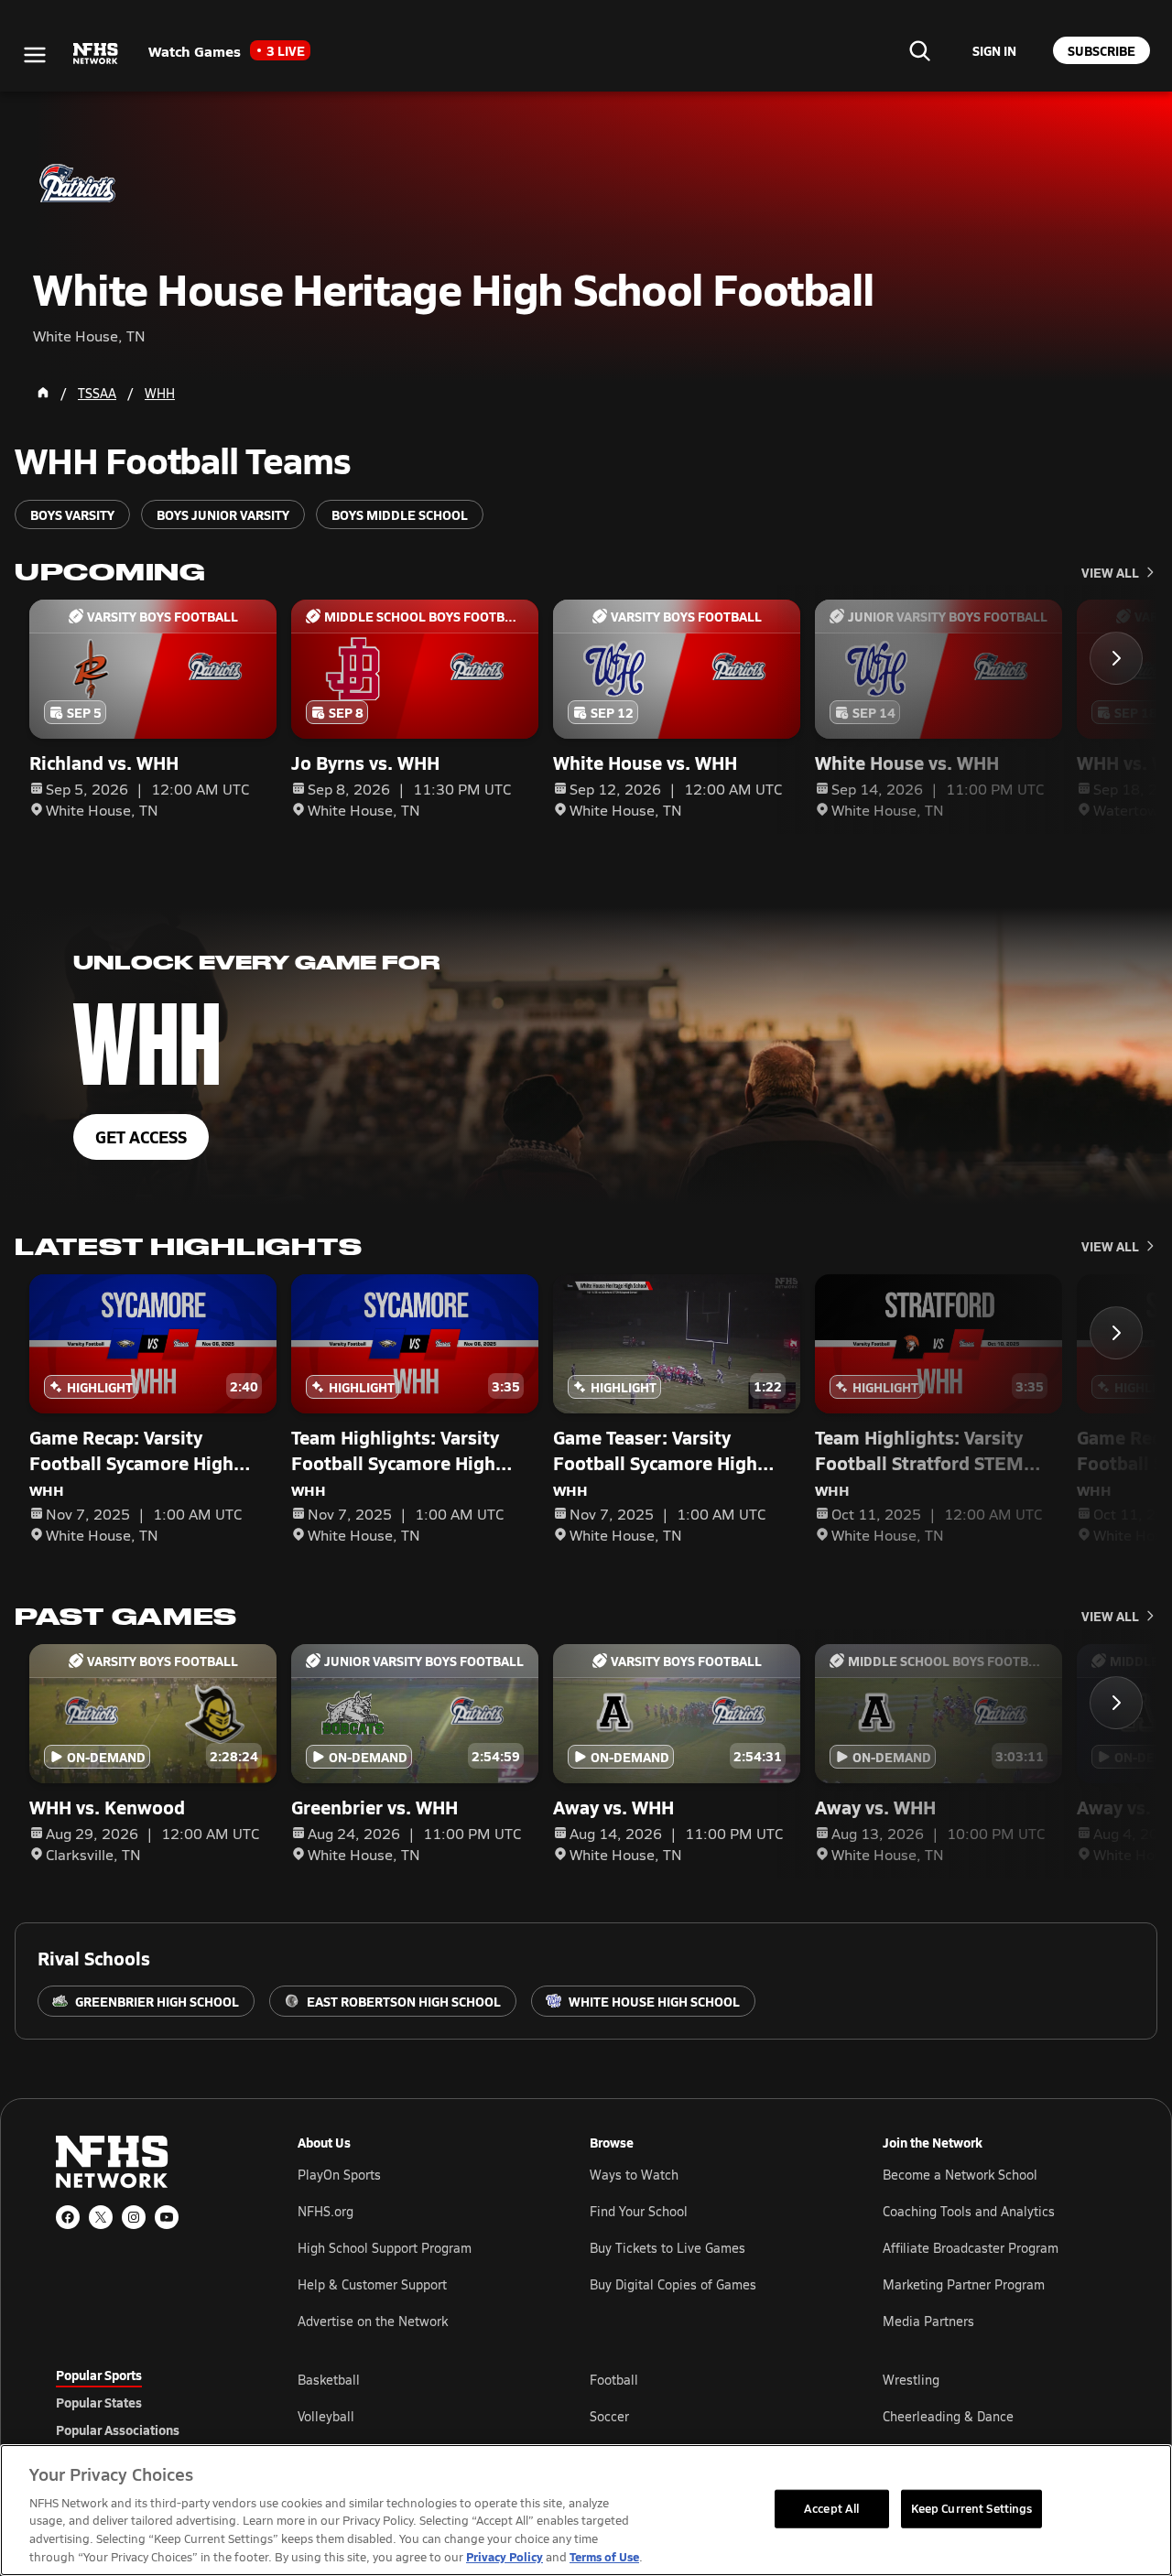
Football (614, 2380)
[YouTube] (167, 2217)
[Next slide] (1116, 658)
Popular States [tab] (99, 2402)
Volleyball (326, 2416)
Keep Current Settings (972, 2508)
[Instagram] (134, 2217)
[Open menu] (35, 55)
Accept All (831, 2508)
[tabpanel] (707, 2416)
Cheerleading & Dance (948, 2416)
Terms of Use (604, 2556)
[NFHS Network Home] (96, 54)
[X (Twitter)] (101, 2217)
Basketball (329, 2380)
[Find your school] (919, 50)
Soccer (609, 2416)
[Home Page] (43, 393)
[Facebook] (68, 2217)
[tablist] (147, 2402)
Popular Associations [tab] (118, 2430)
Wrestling (911, 2380)
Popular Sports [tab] (99, 2375)
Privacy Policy (505, 2556)
